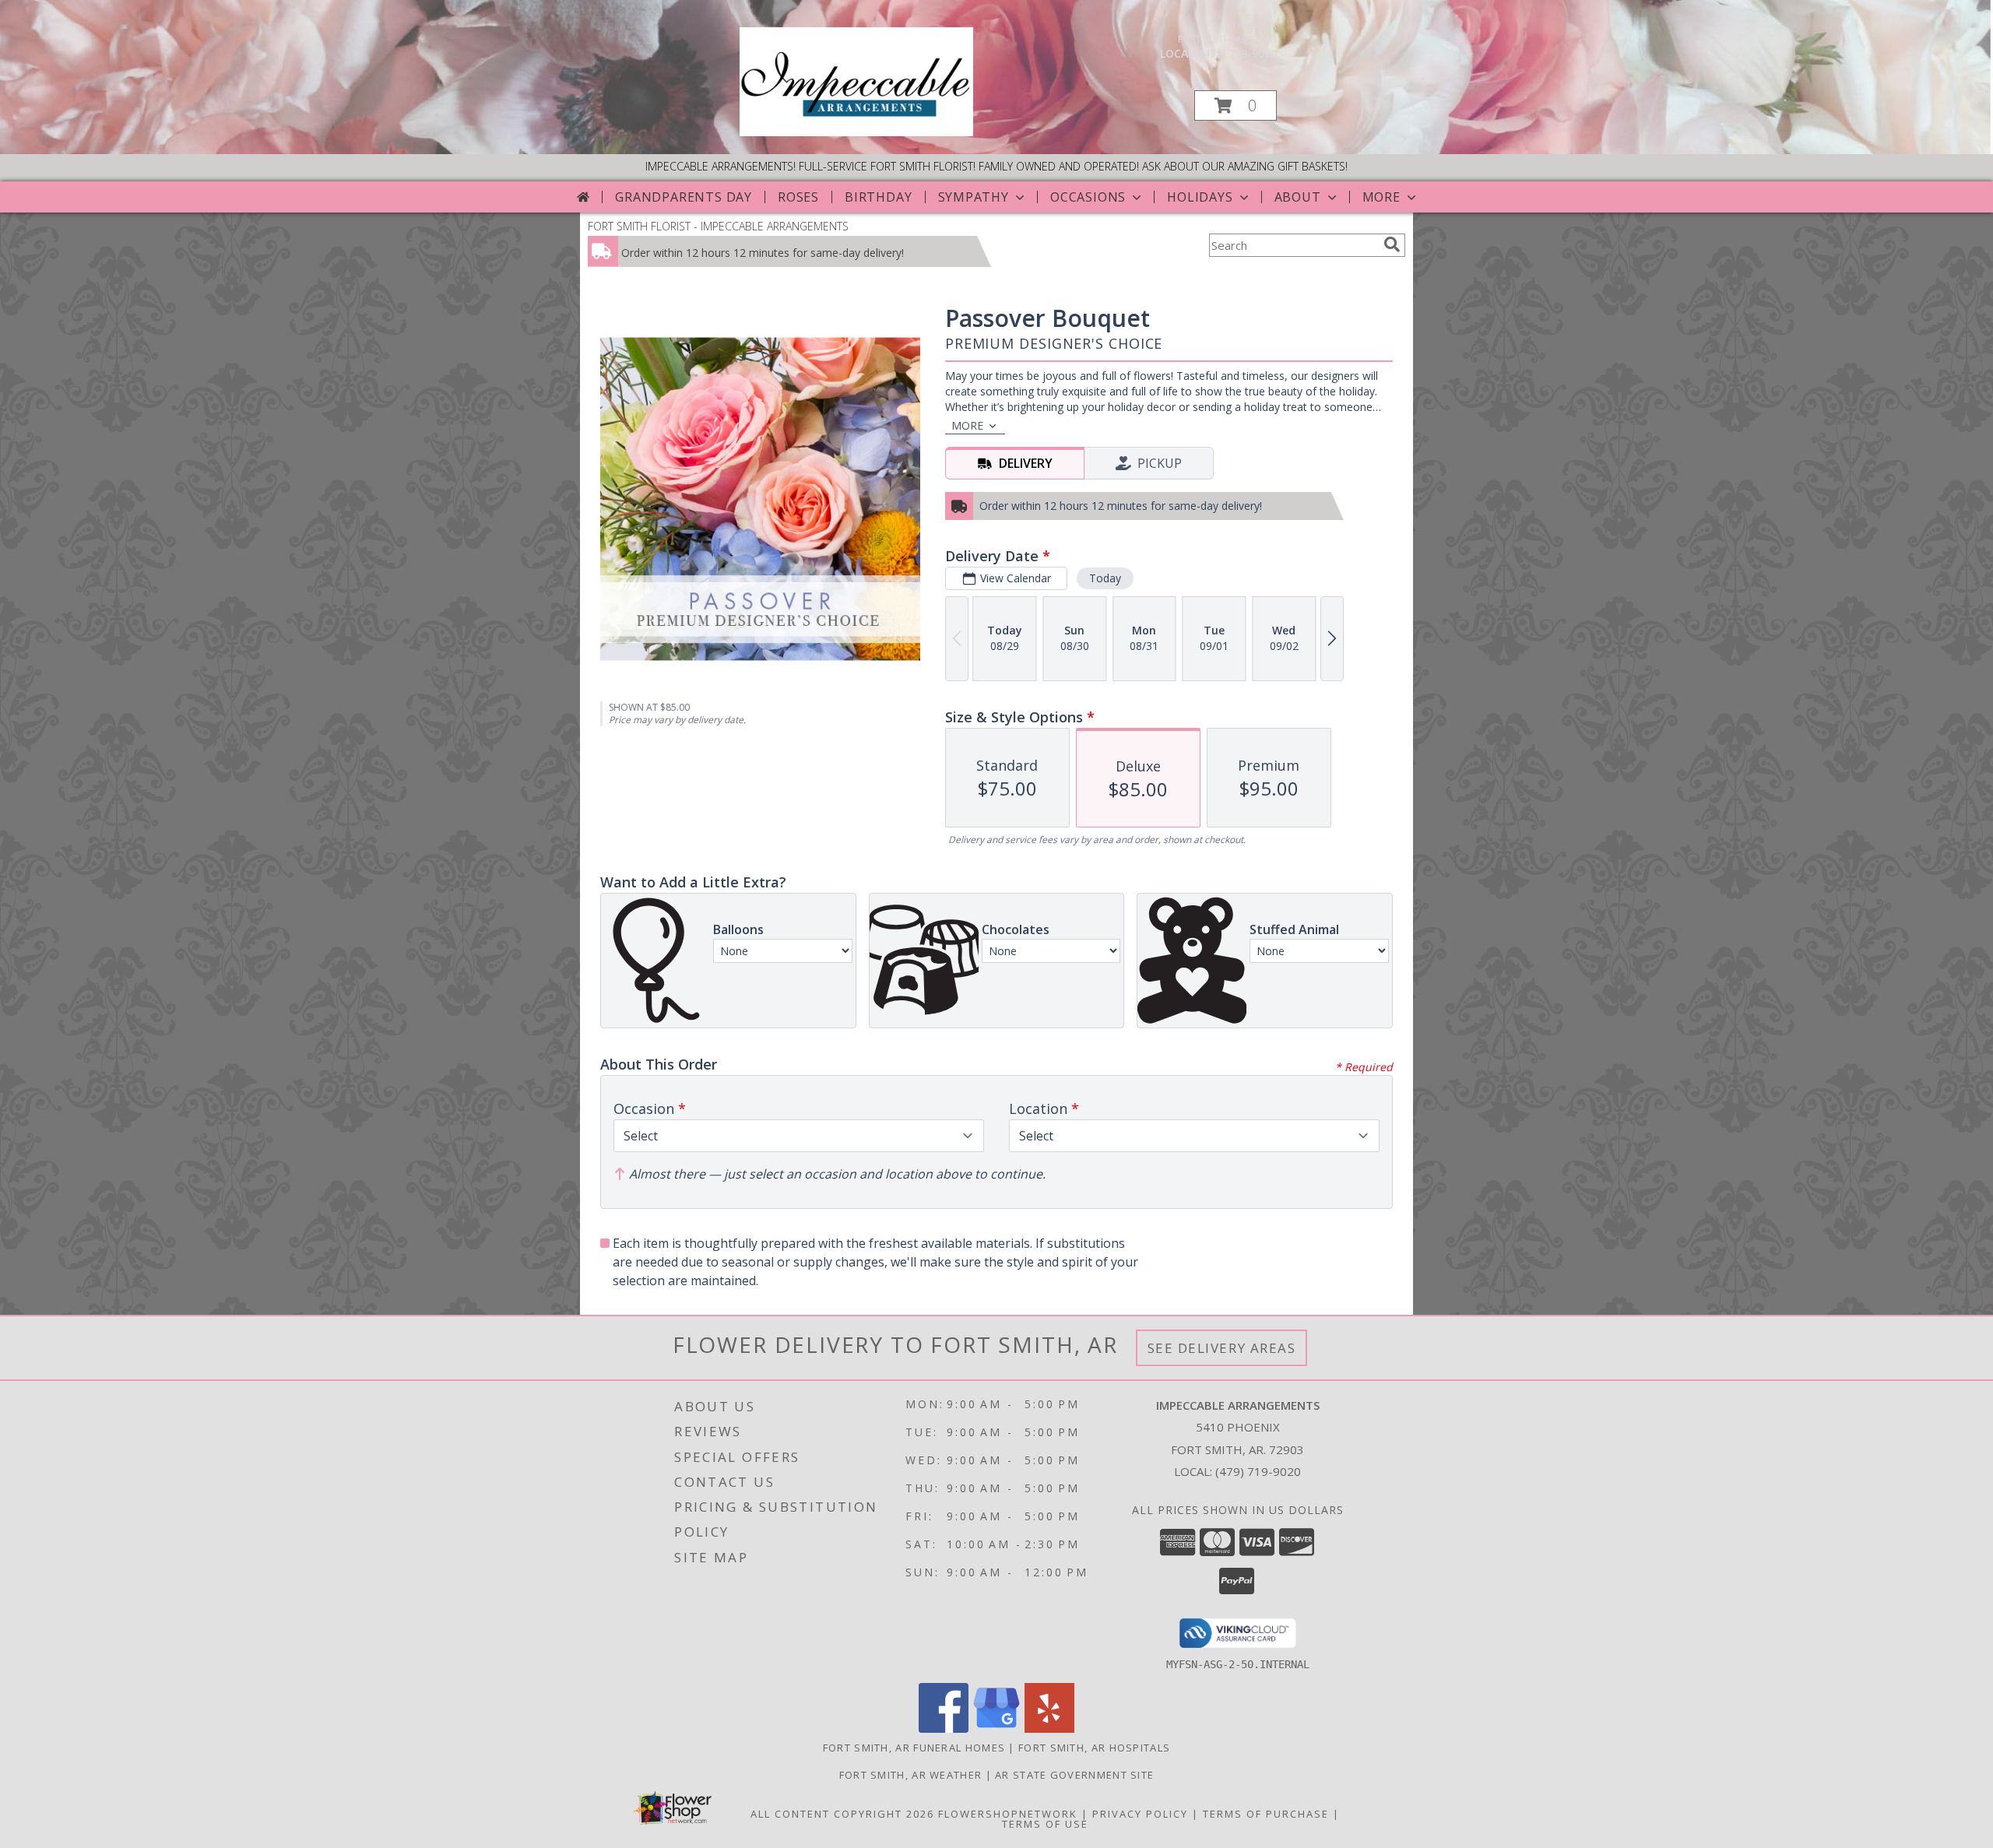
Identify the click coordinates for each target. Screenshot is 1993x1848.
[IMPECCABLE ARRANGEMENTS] (856, 132)
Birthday (878, 197)
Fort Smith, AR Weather (911, 1775)
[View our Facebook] (944, 1729)
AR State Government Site (1074, 1775)
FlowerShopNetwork (1008, 1814)
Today (1105, 578)
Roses (798, 197)
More (1381, 197)
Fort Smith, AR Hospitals (1094, 1748)
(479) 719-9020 (1238, 53)
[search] (1392, 244)
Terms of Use (1045, 1824)
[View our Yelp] (1049, 1729)
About (1298, 197)
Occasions (1088, 197)
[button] (1236, 105)
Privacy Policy (1140, 1814)
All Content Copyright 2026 (842, 1814)
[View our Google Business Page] (996, 1729)
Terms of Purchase (1266, 1814)
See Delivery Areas (1222, 1348)
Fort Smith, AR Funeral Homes (914, 1748)
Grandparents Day (684, 197)
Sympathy (974, 197)
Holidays (1200, 197)
